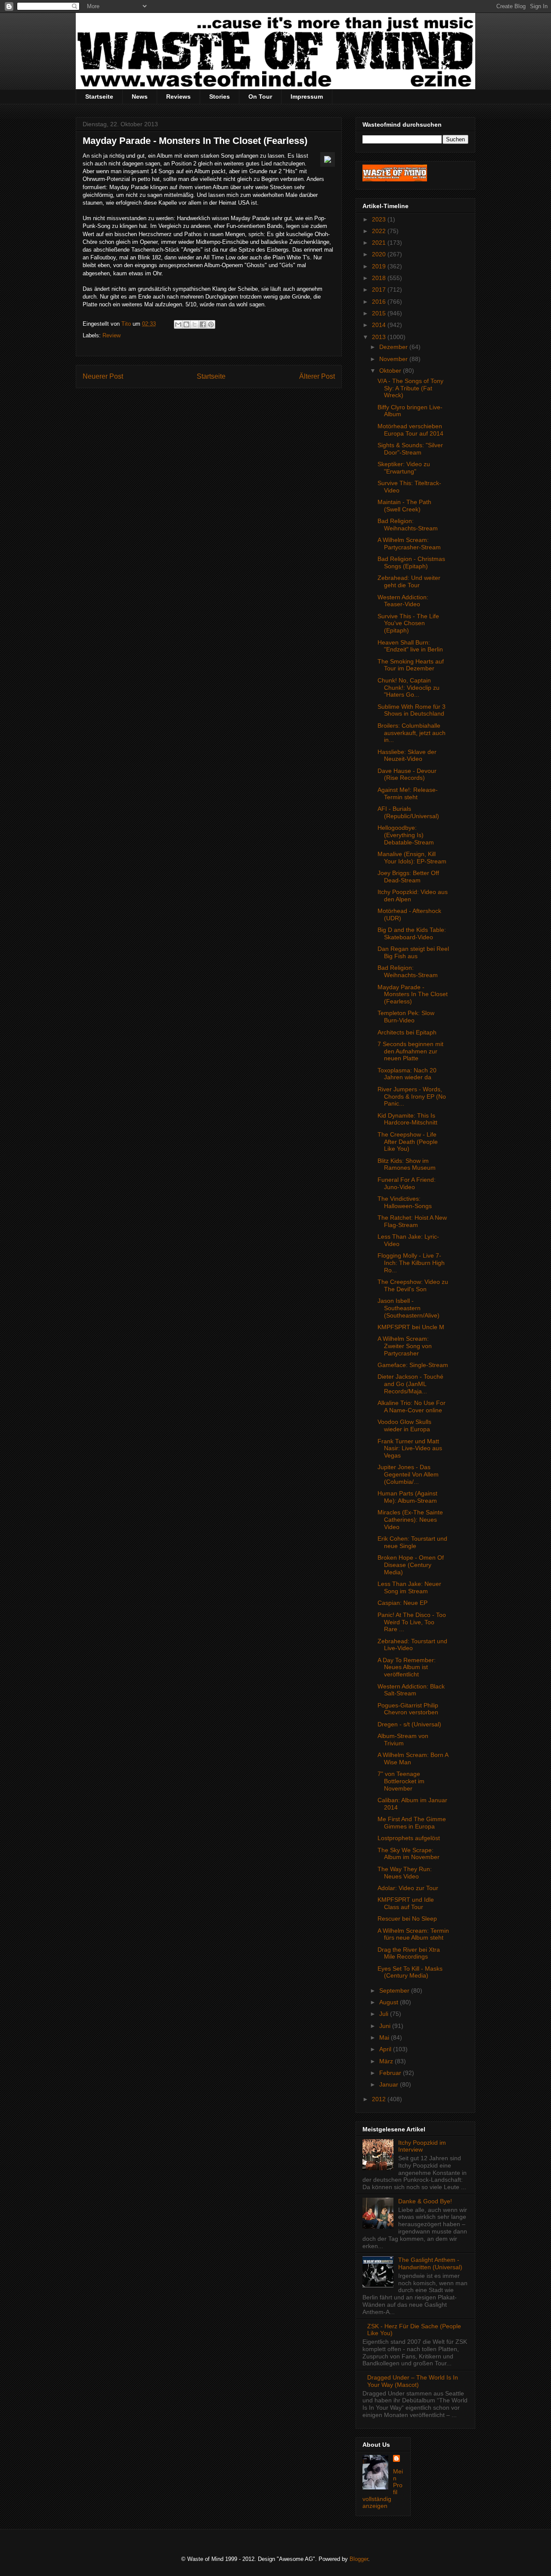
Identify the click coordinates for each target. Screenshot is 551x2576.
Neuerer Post (103, 376)
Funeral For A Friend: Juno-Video (407, 1183)
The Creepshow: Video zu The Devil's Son (413, 1285)
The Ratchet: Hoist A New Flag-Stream (412, 1221)
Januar (390, 2084)
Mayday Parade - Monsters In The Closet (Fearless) (413, 994)
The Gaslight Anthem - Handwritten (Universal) (430, 2263)
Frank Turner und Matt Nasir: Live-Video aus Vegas (410, 1448)
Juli (385, 2014)
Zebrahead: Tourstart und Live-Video (412, 1645)
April (386, 2049)
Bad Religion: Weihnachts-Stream (408, 525)
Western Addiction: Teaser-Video (403, 601)
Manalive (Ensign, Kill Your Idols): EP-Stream (412, 858)
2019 (380, 266)
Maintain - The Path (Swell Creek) (404, 506)
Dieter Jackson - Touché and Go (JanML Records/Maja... (410, 1384)
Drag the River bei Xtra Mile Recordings (409, 1953)
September (395, 1990)
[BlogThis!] (186, 324)
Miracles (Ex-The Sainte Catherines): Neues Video (410, 1520)
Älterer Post (317, 376)
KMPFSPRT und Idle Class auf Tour (406, 1903)
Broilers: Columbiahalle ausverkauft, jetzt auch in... (412, 733)
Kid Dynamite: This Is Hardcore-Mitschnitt (407, 1119)
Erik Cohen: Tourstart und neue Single (412, 1542)
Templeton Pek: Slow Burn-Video (406, 1017)
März (387, 2061)
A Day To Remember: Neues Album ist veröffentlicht (407, 1667)
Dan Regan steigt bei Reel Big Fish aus (413, 952)
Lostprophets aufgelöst (409, 1838)
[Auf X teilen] (195, 324)
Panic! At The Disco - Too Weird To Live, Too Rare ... (412, 1622)
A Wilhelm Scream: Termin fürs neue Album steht (413, 1934)
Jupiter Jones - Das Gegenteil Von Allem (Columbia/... (408, 1474)
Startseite (99, 97)
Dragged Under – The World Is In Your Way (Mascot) (413, 2381)
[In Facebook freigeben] (203, 324)
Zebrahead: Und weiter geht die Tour (409, 581)
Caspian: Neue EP (402, 1603)
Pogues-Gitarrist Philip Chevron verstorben (408, 1709)
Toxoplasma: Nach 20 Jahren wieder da (407, 1074)
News (140, 97)
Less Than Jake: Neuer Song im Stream (409, 1587)
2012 (380, 2099)
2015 (380, 313)
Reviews (178, 97)
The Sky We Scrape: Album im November (409, 1854)
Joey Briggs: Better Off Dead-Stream (408, 877)
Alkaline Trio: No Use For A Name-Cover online (412, 1406)
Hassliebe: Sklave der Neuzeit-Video (407, 755)
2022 (380, 231)
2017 (380, 290)
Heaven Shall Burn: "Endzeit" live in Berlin (410, 646)
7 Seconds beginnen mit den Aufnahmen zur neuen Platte (410, 1051)
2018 (380, 278)
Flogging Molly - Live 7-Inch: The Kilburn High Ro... (411, 1263)
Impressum (307, 97)
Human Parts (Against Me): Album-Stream (407, 1497)
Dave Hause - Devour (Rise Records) (407, 774)
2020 (380, 254)
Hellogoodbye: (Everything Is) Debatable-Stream (406, 835)
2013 (380, 337)
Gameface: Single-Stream (413, 1365)
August (390, 2002)
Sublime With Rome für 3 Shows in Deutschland (412, 710)
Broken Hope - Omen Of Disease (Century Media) (411, 1565)
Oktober (391, 371)
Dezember (394, 347)
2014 (380, 325)
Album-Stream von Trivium (403, 1740)
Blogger (359, 2559)
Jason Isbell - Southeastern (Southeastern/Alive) (409, 1308)
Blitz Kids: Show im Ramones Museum (407, 1164)
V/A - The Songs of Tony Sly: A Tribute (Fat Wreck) (410, 388)
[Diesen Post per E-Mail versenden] (178, 324)
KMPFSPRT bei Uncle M (411, 1327)
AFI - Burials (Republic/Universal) (408, 812)
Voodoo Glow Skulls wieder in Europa (404, 1425)
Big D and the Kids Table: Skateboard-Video (412, 933)
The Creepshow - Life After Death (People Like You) (408, 1142)
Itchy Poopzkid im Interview (422, 2146)
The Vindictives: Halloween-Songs (405, 1202)
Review (111, 335)
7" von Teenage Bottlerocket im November (401, 1781)
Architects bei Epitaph (407, 1032)
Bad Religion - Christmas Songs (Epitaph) (411, 562)
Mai (385, 2037)
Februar (391, 2073)
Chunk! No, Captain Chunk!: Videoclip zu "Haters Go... (409, 688)
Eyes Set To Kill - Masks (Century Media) (410, 1972)
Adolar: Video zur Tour (408, 1888)
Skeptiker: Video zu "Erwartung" (404, 468)
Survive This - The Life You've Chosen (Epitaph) (408, 623)
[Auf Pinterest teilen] (211, 324)
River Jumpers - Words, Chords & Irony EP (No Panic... (412, 1096)
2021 (380, 243)
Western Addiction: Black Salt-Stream (411, 1690)
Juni (386, 2026)
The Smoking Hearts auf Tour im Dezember (411, 665)
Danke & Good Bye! (425, 2201)
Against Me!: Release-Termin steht (408, 793)
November (394, 359)
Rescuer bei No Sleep (407, 1919)
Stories (220, 97)
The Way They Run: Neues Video (405, 1873)
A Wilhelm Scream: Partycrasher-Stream (409, 544)
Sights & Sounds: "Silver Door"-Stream (410, 449)
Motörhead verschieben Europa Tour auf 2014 (410, 430)
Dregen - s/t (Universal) (409, 1724)
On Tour (260, 97)
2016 (380, 302)
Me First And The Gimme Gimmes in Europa (412, 1823)
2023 (380, 219)
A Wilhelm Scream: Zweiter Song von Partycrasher (405, 1346)
